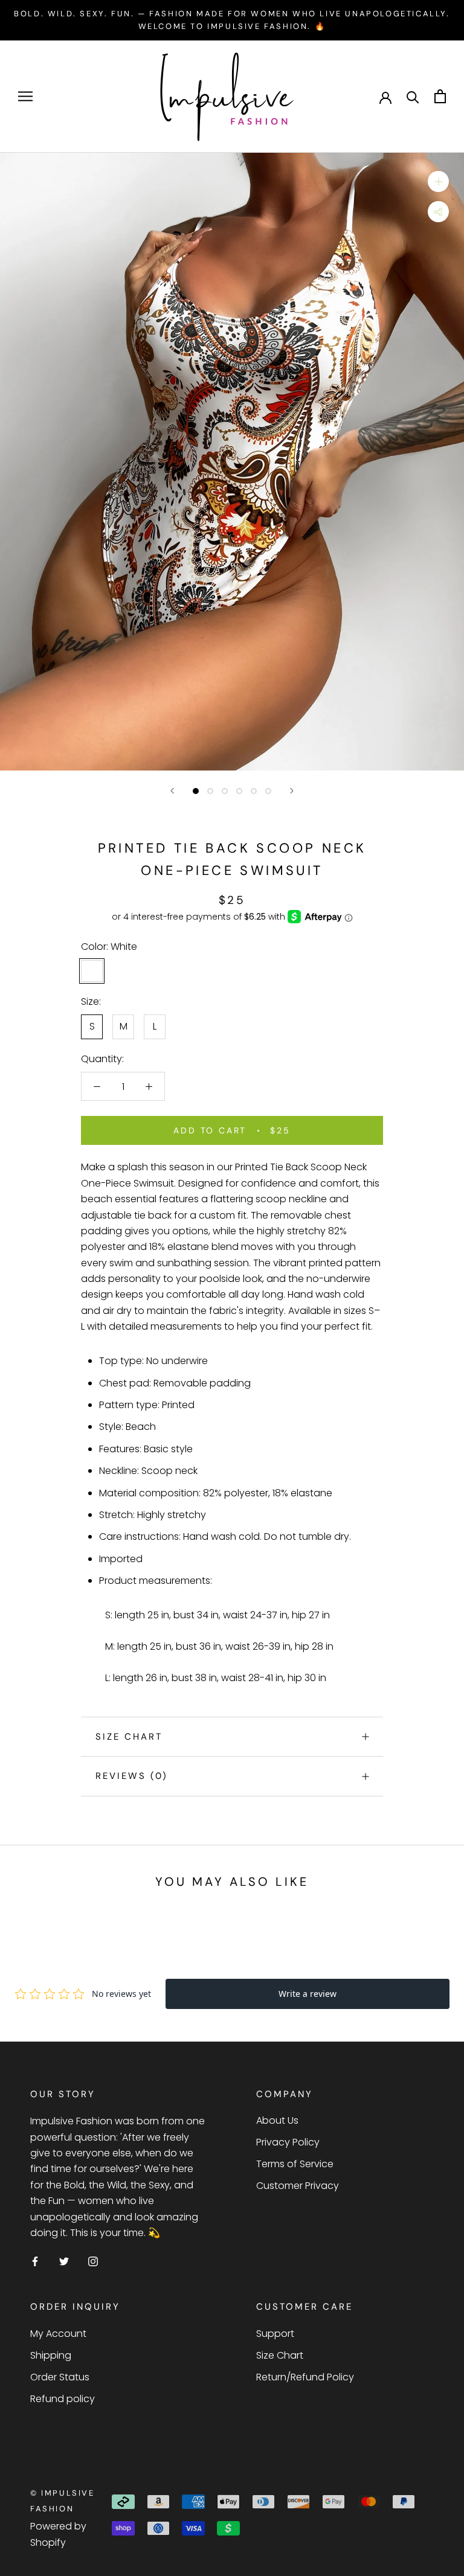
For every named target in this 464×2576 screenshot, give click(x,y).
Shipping (51, 2355)
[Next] (292, 791)
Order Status (60, 2377)
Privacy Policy (288, 2142)
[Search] (413, 96)
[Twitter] (64, 2261)
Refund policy (63, 2399)
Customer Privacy (298, 2186)
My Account (58, 2334)
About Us (277, 2120)
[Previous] (172, 791)
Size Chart (129, 1737)
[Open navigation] (25, 96)
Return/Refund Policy (305, 2377)
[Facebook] (35, 2261)
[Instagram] (93, 2261)
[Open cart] (440, 96)
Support (275, 2334)
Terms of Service (295, 2164)
